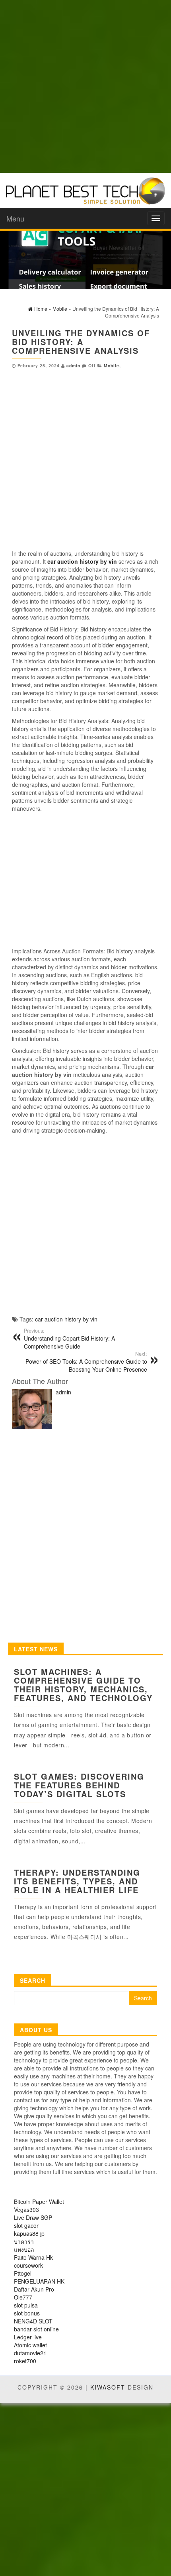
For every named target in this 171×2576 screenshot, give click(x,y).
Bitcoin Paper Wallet (39, 2202)
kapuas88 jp (29, 2233)
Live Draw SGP (33, 2217)
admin (73, 366)
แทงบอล (24, 2249)
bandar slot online (36, 2329)
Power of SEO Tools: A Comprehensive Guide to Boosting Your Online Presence (86, 1362)
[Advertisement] (85, 86)
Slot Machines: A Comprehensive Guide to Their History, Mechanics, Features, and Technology (83, 1685)
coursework (28, 2265)
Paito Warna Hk (33, 2257)
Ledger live (28, 2337)
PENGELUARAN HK (39, 2281)
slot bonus (27, 2313)
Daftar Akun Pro (34, 2289)
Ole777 (23, 2297)
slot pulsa (26, 2305)
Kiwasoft (108, 2387)
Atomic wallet (30, 2345)
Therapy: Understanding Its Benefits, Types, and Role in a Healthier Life (77, 1881)
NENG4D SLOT (33, 2321)
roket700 (25, 2361)
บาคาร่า (24, 2241)
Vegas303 (26, 2209)
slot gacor (26, 2225)
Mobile (112, 366)
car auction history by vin (66, 1319)
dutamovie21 (30, 2353)
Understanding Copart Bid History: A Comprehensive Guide (69, 1339)
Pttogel (23, 2273)
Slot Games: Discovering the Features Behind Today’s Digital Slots (79, 1785)
